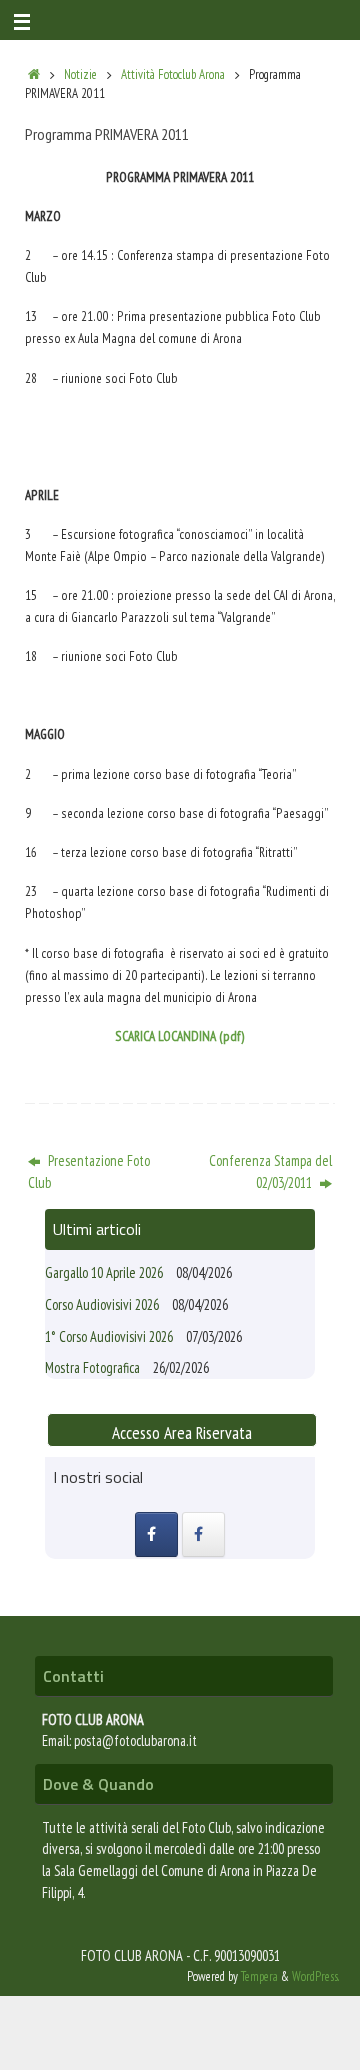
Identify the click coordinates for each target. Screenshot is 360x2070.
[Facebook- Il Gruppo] (156, 1534)
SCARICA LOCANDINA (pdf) (180, 1036)
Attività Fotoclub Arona (173, 74)
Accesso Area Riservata (182, 1432)
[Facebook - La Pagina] (203, 1534)
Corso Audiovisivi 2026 (102, 1304)
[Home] (34, 74)
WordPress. (316, 1976)
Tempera (259, 1976)
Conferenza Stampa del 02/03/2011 (270, 1171)
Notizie (80, 74)
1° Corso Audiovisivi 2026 (109, 1336)
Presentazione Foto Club (89, 1171)
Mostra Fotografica (92, 1367)
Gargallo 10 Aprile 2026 (104, 1272)
